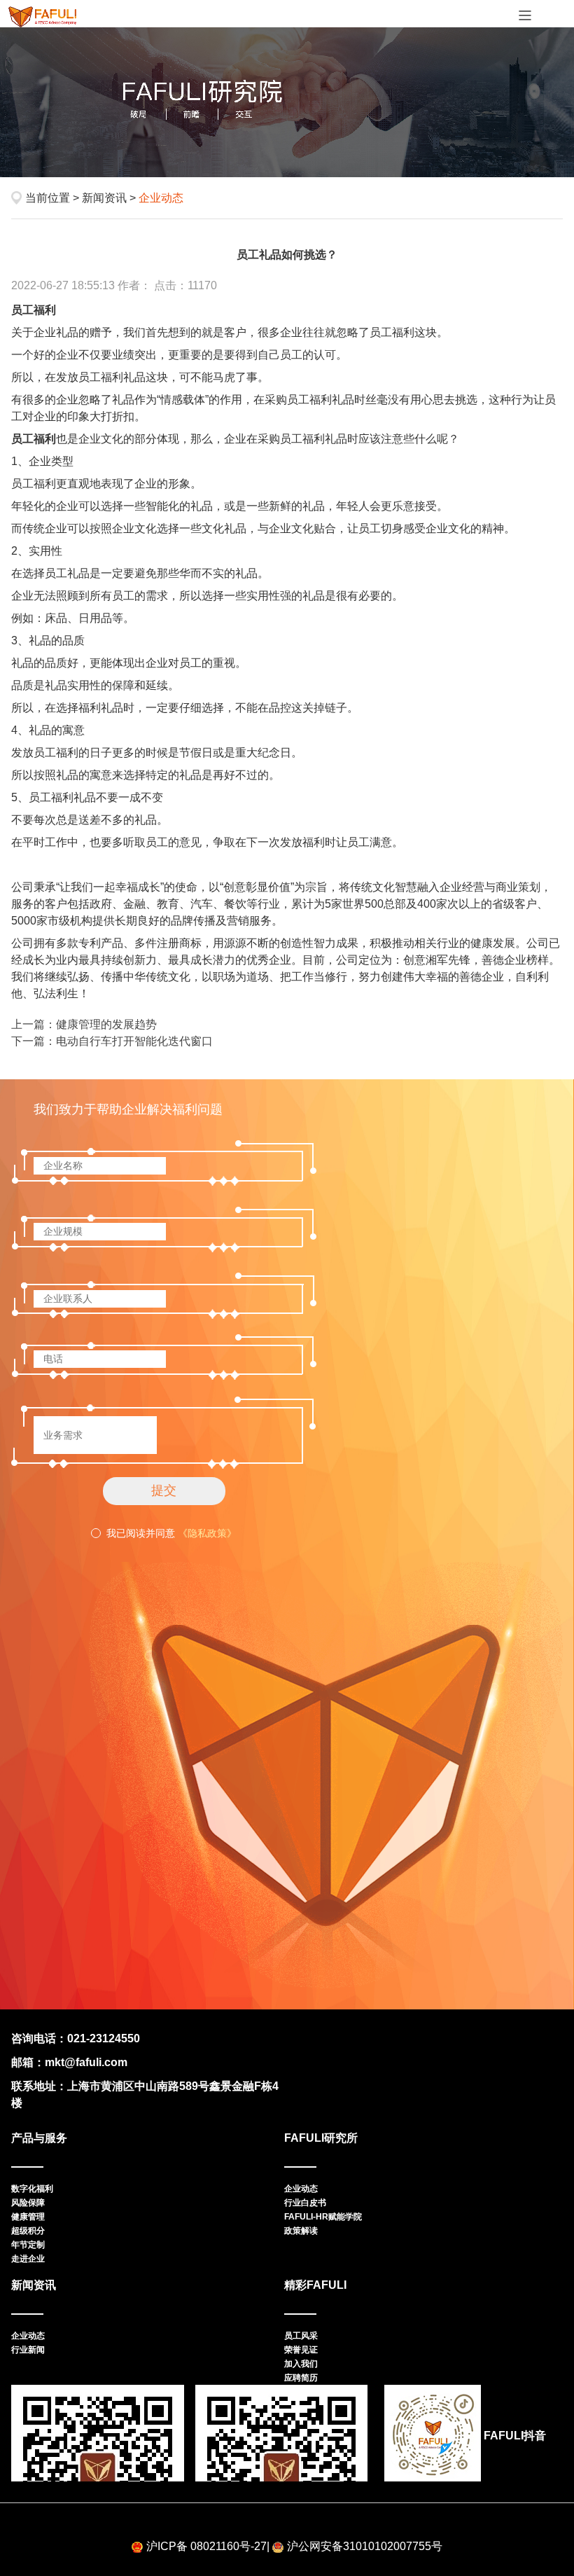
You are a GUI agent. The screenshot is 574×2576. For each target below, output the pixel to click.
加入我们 (301, 2364)
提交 (164, 1490)
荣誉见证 (301, 2350)
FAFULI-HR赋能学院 (323, 2217)
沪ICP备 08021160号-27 (206, 2546)
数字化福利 (32, 2189)
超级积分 (28, 2231)
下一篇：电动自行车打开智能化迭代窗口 (112, 1041)
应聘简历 (301, 2378)
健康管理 (28, 2217)
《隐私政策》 (207, 1533)
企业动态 (301, 2189)
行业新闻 (28, 2350)
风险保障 (28, 2203)
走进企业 (28, 2259)
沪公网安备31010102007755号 (365, 2546)
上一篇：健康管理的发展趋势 (84, 1024)
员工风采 (301, 2336)
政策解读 (301, 2231)
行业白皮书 (305, 2203)
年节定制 (28, 2245)
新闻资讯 (104, 198)
